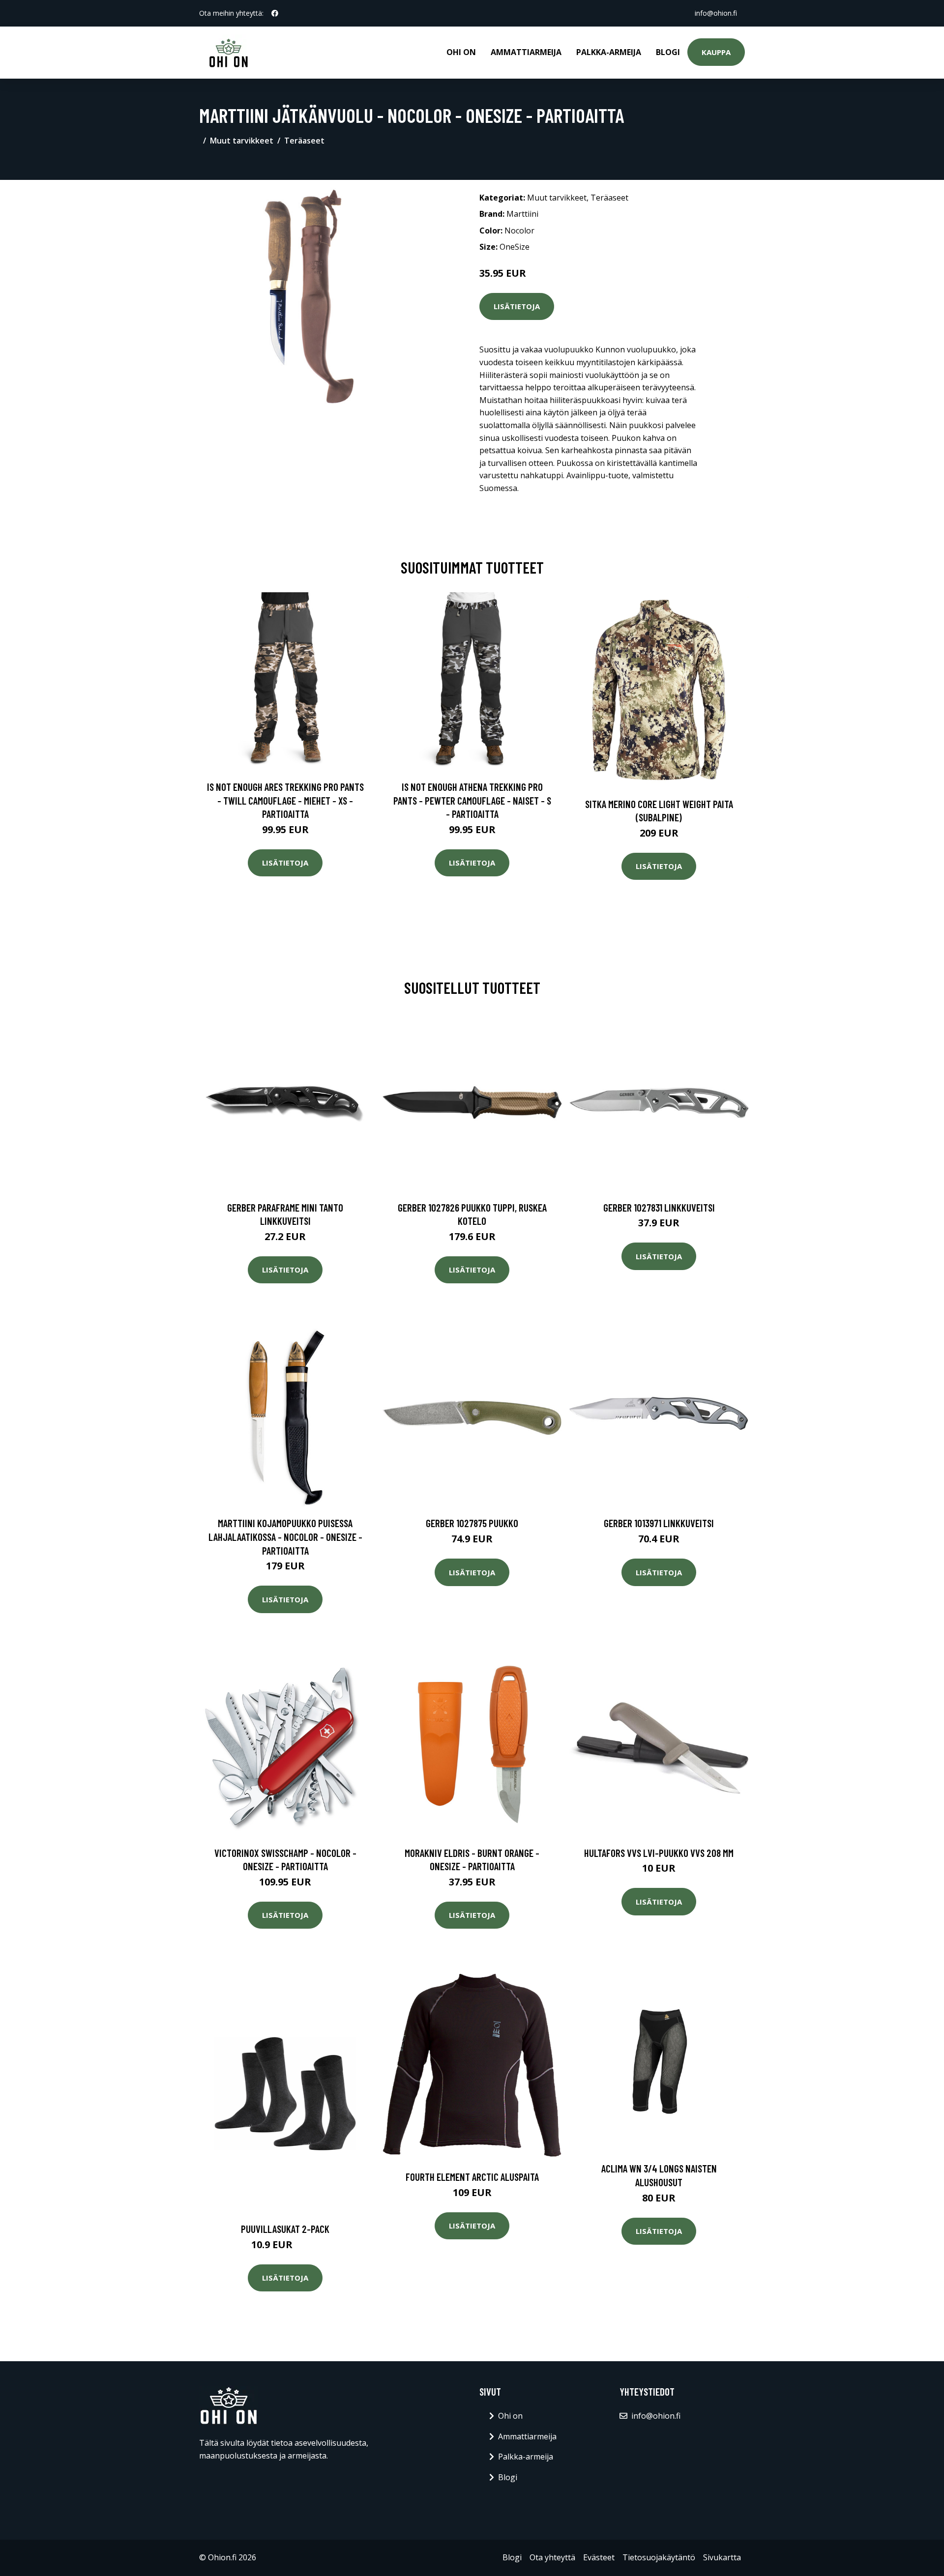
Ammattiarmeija (526, 52)
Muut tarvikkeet (242, 141)
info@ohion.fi (716, 13)
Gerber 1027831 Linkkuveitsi (659, 1207)
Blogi (668, 52)
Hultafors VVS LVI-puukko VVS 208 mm (659, 1853)
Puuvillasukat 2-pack (285, 2229)
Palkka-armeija (609, 52)
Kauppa (716, 52)
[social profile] (275, 13)
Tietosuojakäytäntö (659, 2557)
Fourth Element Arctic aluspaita (472, 2177)
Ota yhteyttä (552, 2557)
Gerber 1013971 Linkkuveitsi (659, 1523)
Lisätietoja (517, 306)
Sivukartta (722, 2557)
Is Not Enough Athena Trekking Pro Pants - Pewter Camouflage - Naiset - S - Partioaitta (472, 800)
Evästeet (599, 2557)
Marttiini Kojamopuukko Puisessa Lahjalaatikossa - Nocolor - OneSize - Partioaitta (285, 1536)
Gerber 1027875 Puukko (472, 1523)
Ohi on (461, 52)
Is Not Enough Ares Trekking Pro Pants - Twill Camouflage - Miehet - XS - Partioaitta (285, 800)
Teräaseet (304, 141)
